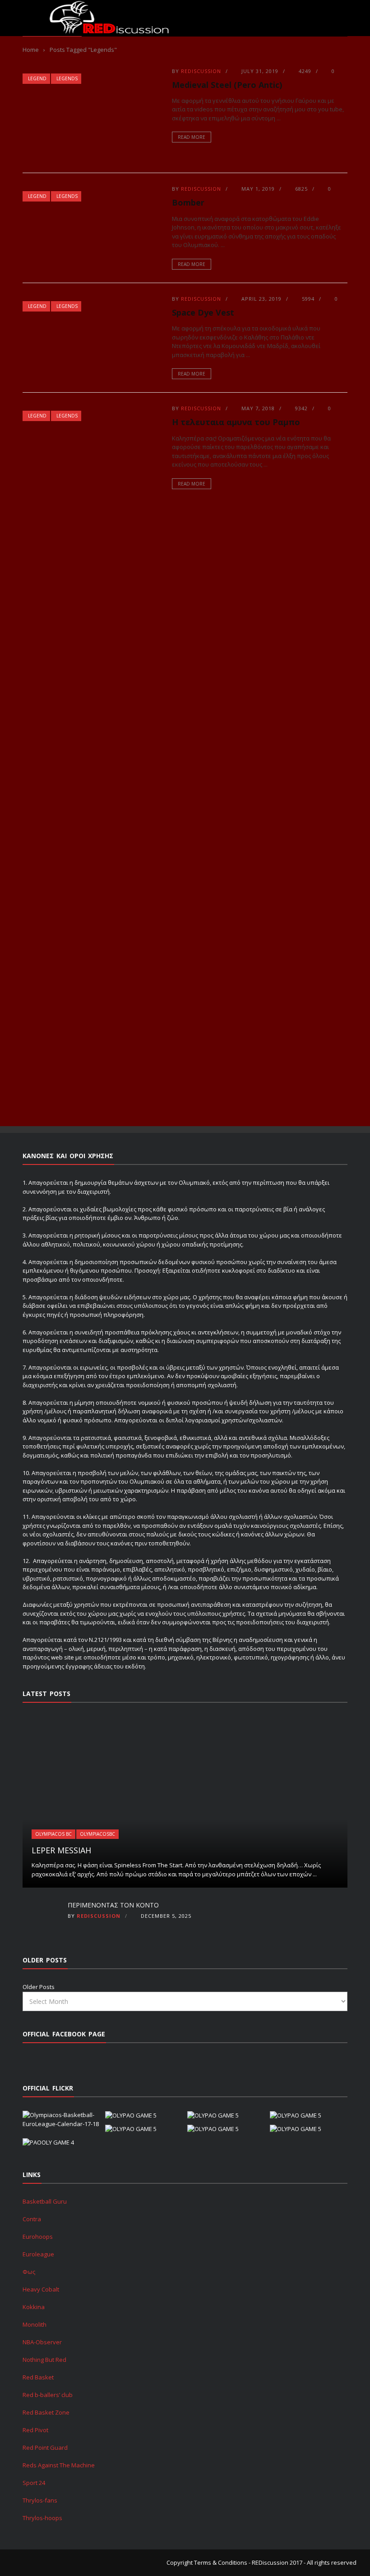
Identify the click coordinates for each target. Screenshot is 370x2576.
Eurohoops (38, 2237)
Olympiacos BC (53, 1834)
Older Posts (39, 1987)
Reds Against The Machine (59, 2465)
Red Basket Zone (46, 2412)
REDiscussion (201, 71)
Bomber (188, 202)
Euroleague (38, 2254)
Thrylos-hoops (42, 2518)
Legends (67, 78)
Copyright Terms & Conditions (207, 2562)
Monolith (35, 2324)
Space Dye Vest (203, 312)
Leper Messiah (61, 1850)
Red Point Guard (45, 2448)
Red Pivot (35, 2430)
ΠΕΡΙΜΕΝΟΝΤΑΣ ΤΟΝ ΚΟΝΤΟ (113, 1905)
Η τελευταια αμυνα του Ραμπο (236, 422)
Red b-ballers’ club (48, 2395)
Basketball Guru (45, 2201)
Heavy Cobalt (41, 2289)
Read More (192, 137)
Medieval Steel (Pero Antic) (227, 85)
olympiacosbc (97, 1834)
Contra (32, 2219)
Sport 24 (34, 2483)
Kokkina (34, 2307)
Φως (29, 2272)
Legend (37, 78)
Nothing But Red (44, 2360)
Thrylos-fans (40, 2500)
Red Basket (38, 2377)
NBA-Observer (42, 2342)
